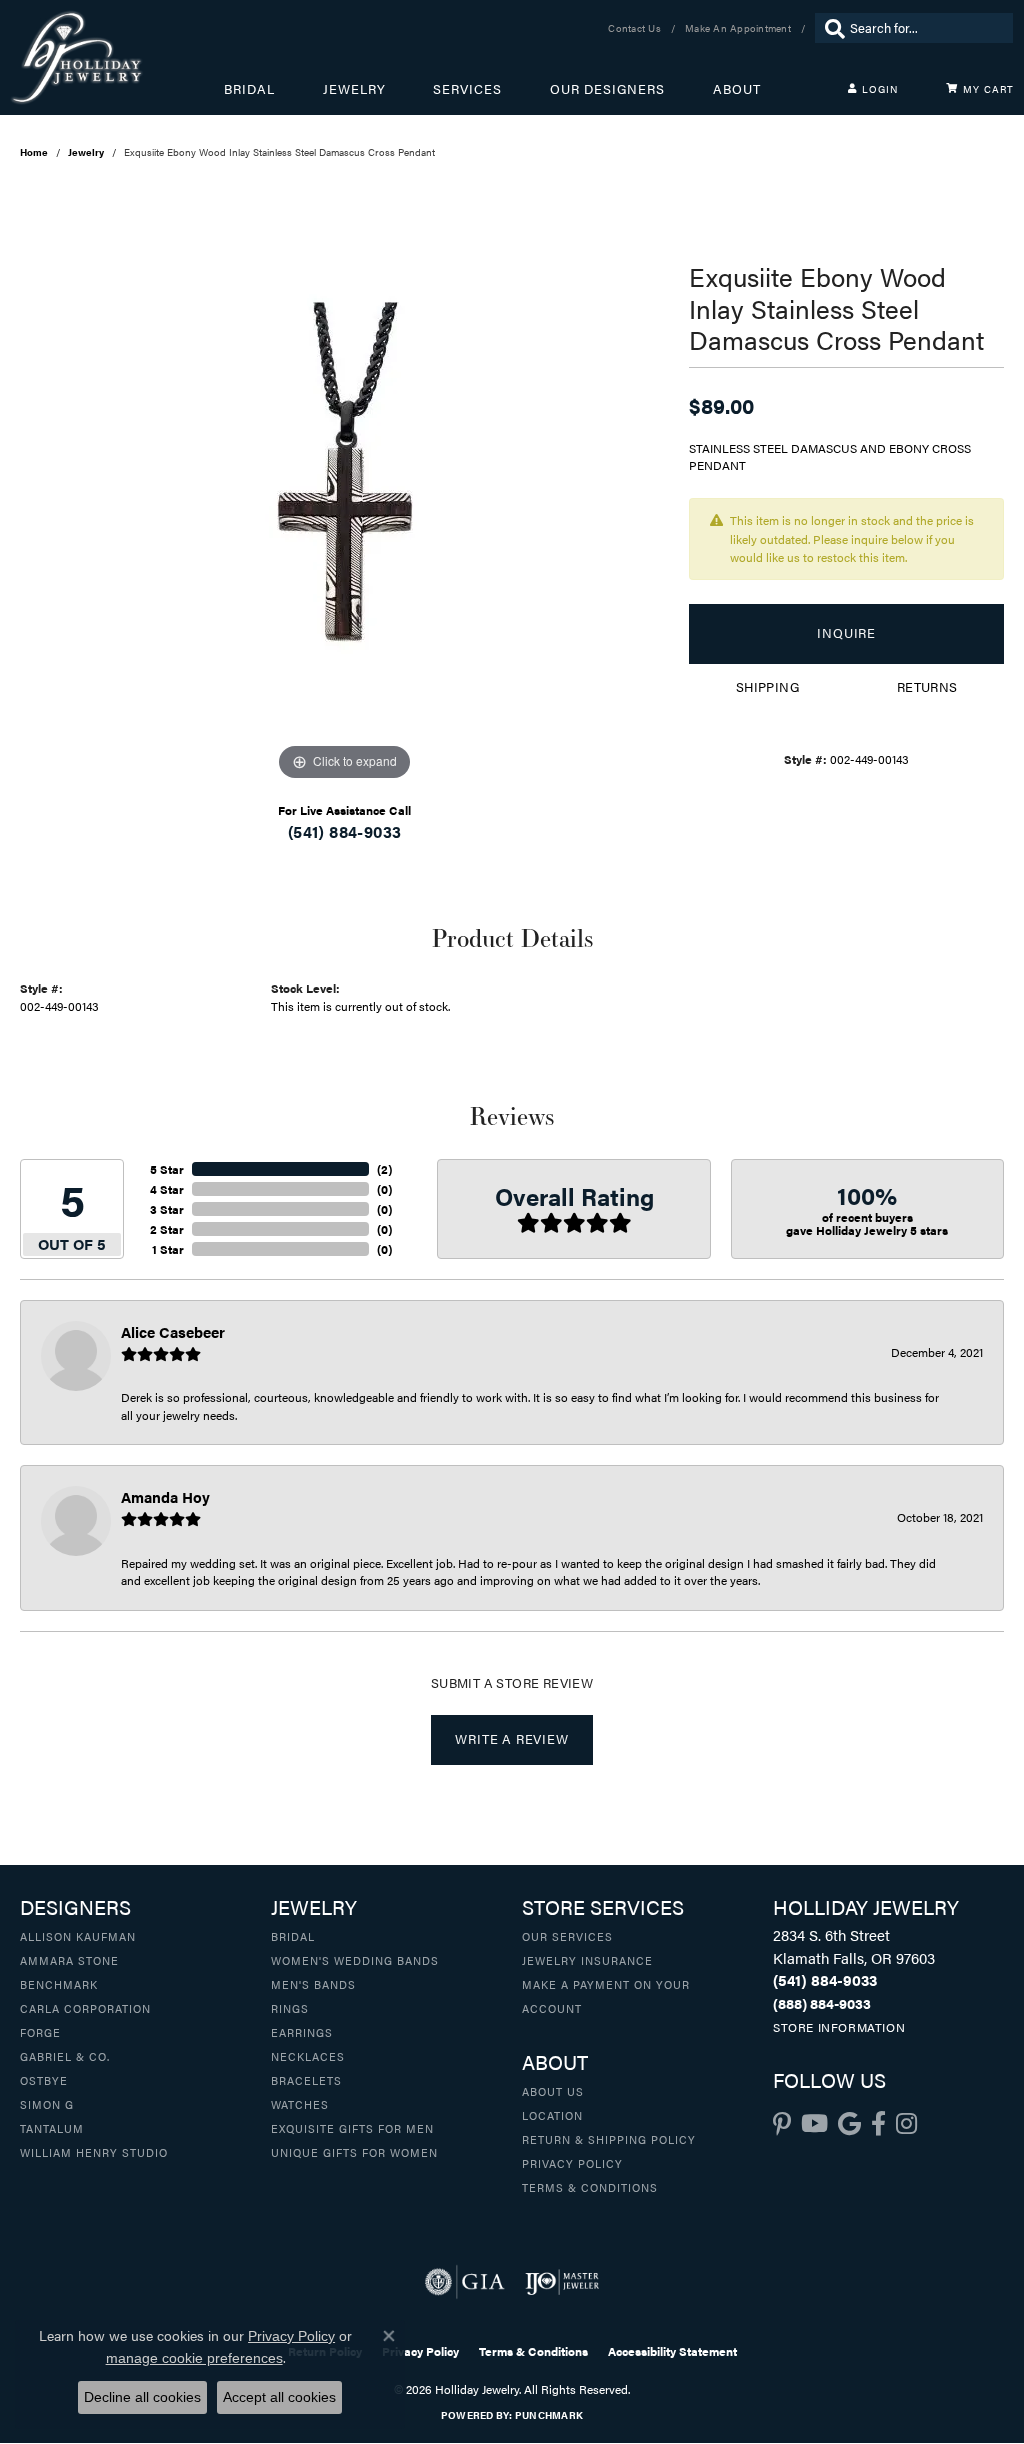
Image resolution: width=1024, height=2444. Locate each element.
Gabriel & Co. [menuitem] (65, 2056)
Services (467, 89)
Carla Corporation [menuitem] (85, 2008)
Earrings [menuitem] (302, 2032)
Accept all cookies (279, 2397)
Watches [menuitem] (300, 2104)
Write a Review (511, 1739)
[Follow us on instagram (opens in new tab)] (906, 2124)
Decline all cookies (142, 2397)
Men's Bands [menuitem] (313, 1984)
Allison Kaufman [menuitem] (78, 1936)
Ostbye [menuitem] (44, 2080)
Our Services (567, 1936)
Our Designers (607, 89)
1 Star (168, 1249)
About (737, 89)
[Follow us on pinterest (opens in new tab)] (782, 2124)
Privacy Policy (572, 2163)
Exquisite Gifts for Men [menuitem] (352, 2128)
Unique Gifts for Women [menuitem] (354, 2152)
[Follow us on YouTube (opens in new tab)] (814, 2124)
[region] (345, 486)
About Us (553, 2091)
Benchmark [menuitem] (59, 1984)
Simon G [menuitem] (47, 2104)
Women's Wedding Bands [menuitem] (355, 1960)
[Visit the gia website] (465, 2282)
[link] (636, 28)
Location (552, 2115)
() (384, 1169)
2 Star (167, 1229)
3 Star (167, 1209)
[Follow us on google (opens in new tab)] (849, 2124)
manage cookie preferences (194, 2358)
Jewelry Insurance (587, 1960)
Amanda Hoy (165, 1496)
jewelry (86, 152)
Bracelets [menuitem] (306, 2080)
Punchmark (549, 2415)
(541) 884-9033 (345, 831)
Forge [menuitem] (40, 2032)
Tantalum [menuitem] (52, 2128)
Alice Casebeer (173, 1331)
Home (34, 152)
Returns (927, 687)
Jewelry (354, 89)
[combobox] (926, 28)
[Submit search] (830, 28)
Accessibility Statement (672, 2351)
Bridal (249, 89)
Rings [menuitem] (290, 2008)
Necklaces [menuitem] (308, 2056)
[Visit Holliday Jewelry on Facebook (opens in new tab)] (878, 2124)
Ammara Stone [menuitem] (69, 1960)
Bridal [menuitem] (293, 1936)
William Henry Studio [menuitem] (94, 2152)
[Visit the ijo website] (562, 2282)
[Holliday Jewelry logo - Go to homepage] (117, 57)
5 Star (167, 1169)
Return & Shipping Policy (609, 2139)
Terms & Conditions (590, 2187)
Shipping (767, 687)
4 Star (167, 1189)
